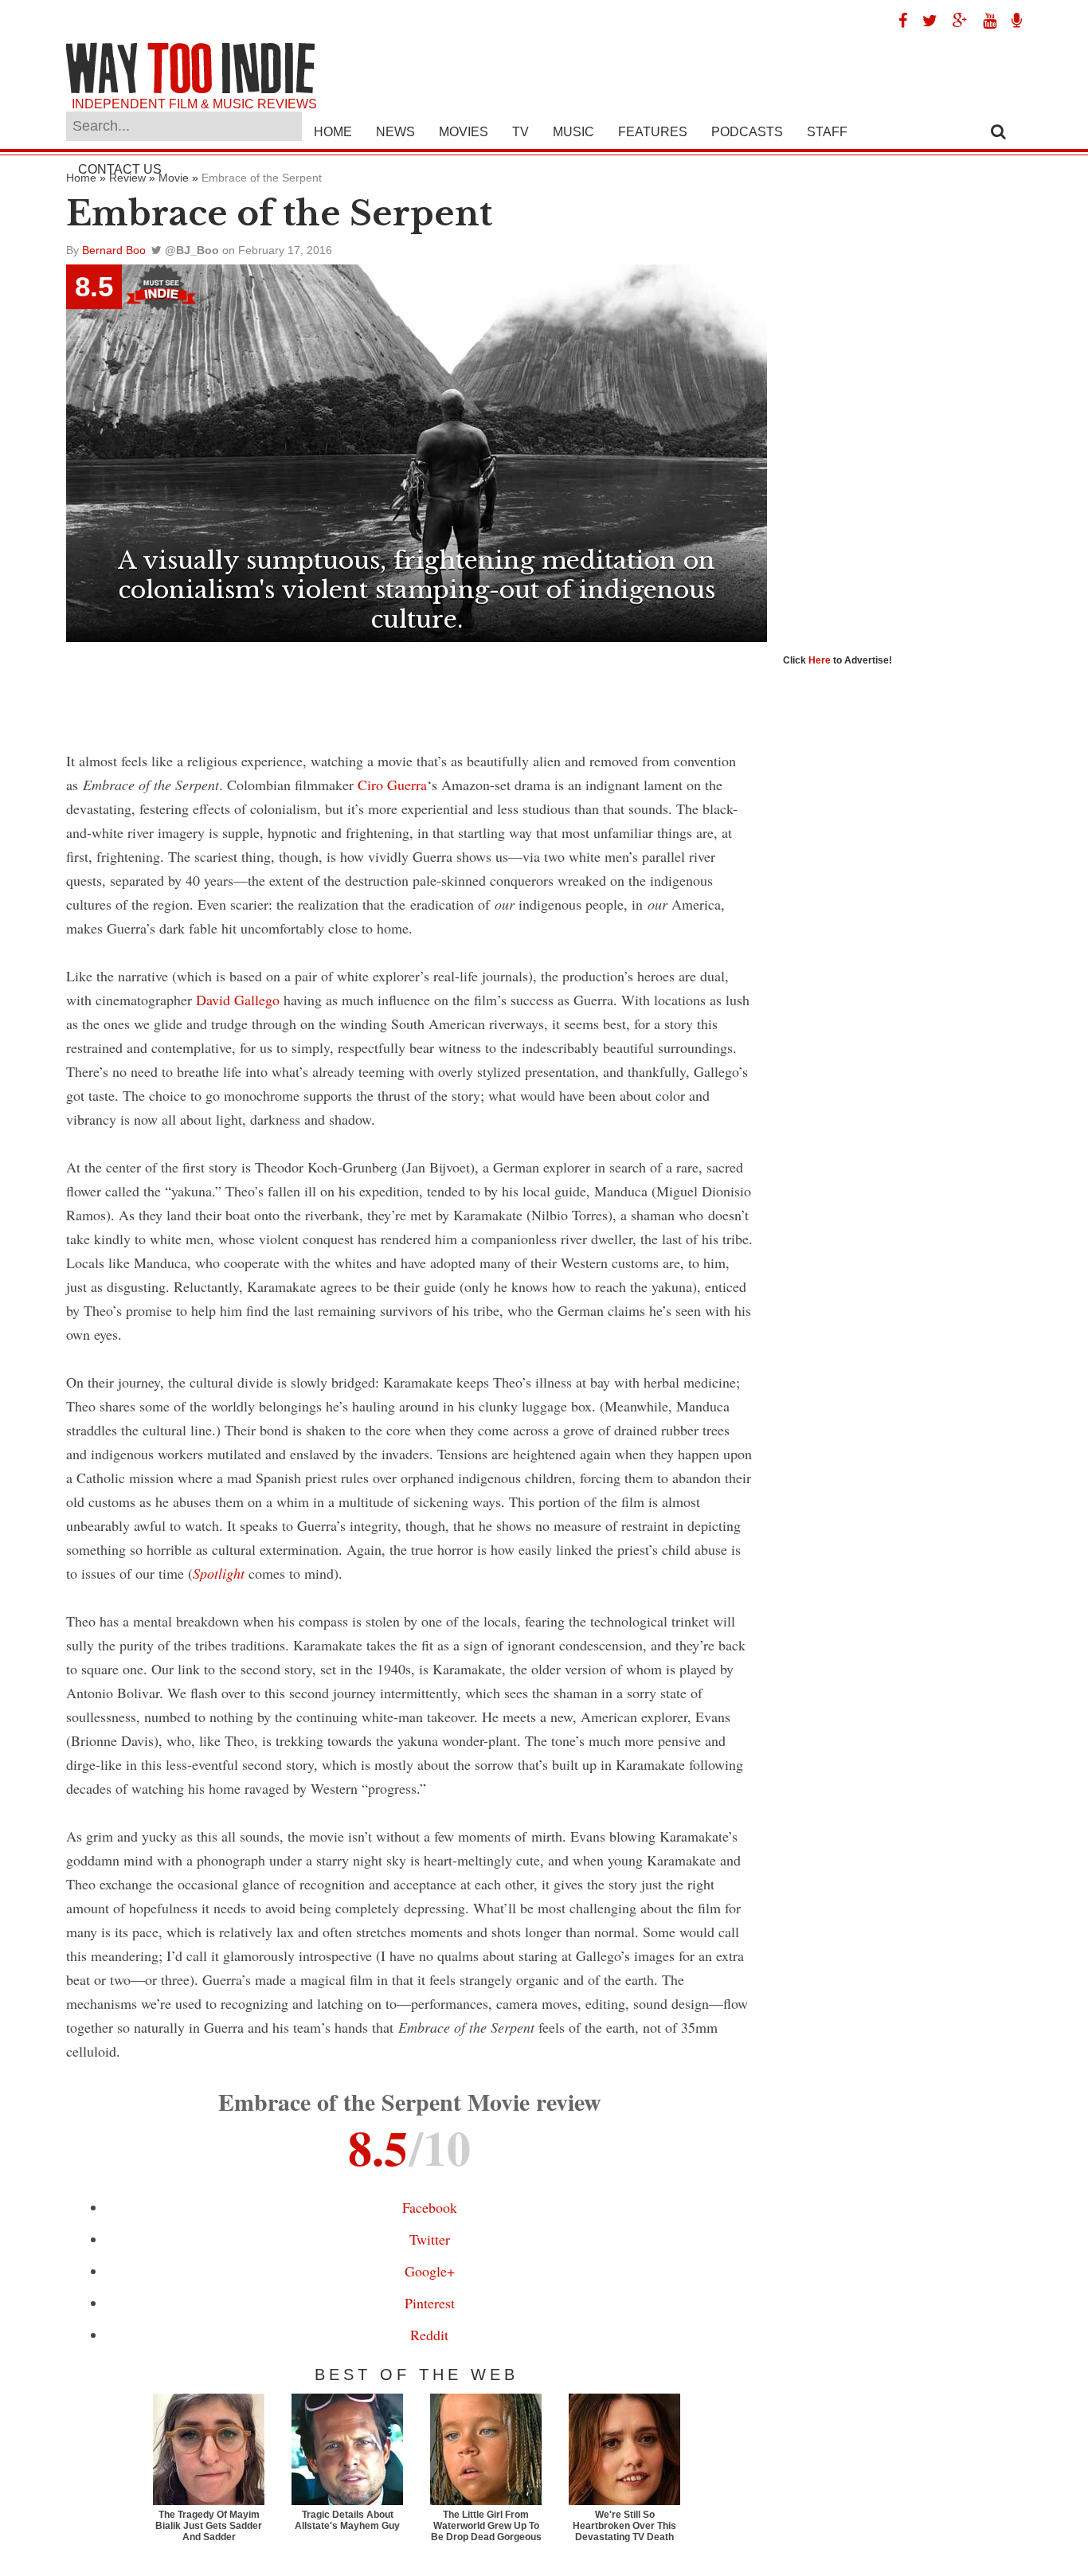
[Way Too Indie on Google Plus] (954, 21)
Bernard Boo (114, 250)
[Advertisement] (417, 686)
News (395, 132)
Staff (827, 132)
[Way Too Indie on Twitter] (924, 21)
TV (521, 132)
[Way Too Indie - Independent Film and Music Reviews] (190, 90)
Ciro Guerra (392, 785)
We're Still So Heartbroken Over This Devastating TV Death (624, 2526)
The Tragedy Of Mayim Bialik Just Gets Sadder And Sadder (209, 2526)
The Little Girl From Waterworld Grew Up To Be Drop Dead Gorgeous (486, 2526)
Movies (464, 132)
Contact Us (120, 169)
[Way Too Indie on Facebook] (897, 21)
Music (573, 132)
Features (653, 132)
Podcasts (747, 132)
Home (333, 132)
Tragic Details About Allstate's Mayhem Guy (347, 2520)
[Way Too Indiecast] (1011, 21)
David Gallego (238, 1000)
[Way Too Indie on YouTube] (984, 21)
